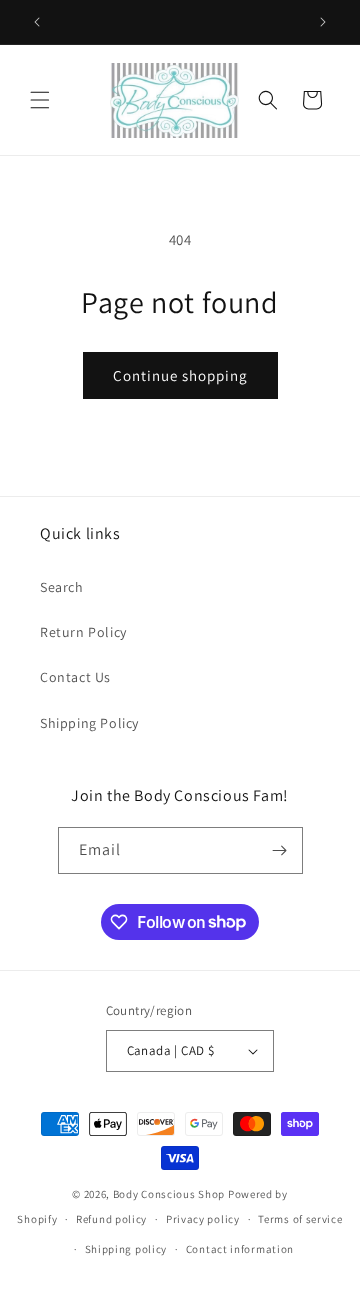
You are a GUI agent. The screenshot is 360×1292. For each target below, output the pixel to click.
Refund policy (111, 1219)
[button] (40, 100)
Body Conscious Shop (169, 1194)
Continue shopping (180, 375)
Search (62, 587)
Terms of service (300, 1219)
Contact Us (75, 677)
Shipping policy (126, 1249)
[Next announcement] (323, 22)
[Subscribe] (280, 850)
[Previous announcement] (37, 22)
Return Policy (83, 632)
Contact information (240, 1249)
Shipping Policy (89, 723)
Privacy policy (203, 1219)
